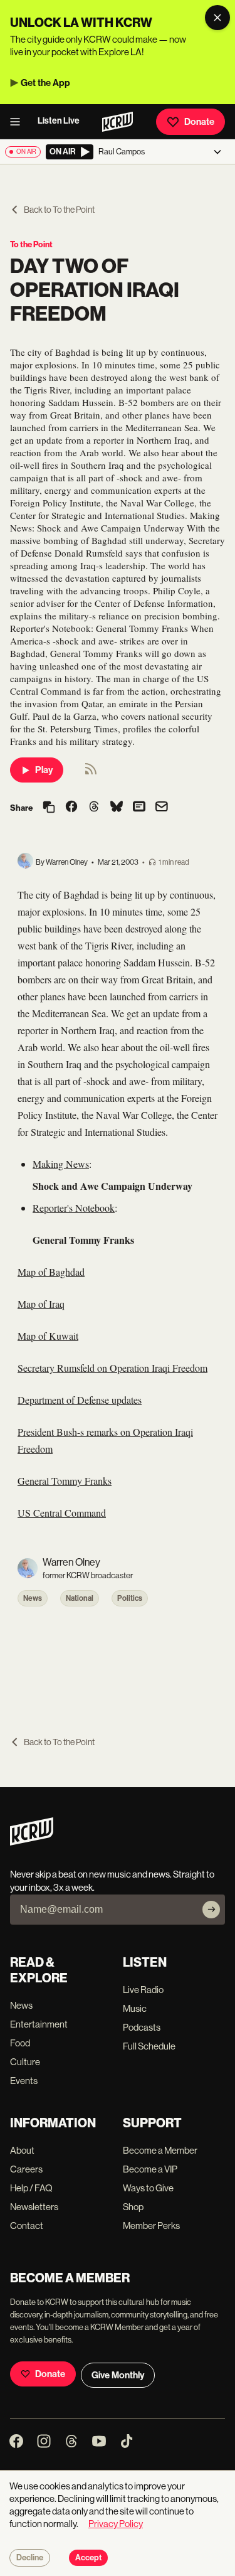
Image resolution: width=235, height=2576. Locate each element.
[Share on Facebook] (71, 808)
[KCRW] (32, 1842)
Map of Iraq (41, 1304)
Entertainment (39, 2024)
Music (135, 2008)
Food (20, 2043)
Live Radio (143, 1990)
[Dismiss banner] (217, 18)
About (22, 2150)
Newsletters (34, 2207)
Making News (61, 1164)
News (33, 1598)
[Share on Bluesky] (117, 808)
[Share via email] (162, 808)
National (80, 1598)
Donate (199, 122)
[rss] (91, 773)
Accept (88, 2558)
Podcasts (142, 2027)
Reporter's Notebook (74, 1208)
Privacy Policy (116, 2524)
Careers (26, 2169)
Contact (27, 2226)
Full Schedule (149, 2046)
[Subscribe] (211, 1910)
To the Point (31, 244)
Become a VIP (150, 2169)
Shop (133, 2207)
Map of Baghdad (51, 1272)
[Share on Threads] (94, 808)
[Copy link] (49, 808)
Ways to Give (148, 2188)
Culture (25, 2062)
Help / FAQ (31, 2188)
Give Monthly (118, 2375)
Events (24, 2081)
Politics (130, 1598)
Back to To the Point (59, 210)
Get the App (45, 83)
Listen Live (59, 121)
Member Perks (151, 2226)
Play (44, 770)
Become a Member (160, 2150)
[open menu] (19, 122)
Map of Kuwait (48, 1336)
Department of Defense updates (80, 1400)
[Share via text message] (139, 808)
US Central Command (62, 1513)
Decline (30, 2558)
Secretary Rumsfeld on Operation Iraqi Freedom (112, 1368)
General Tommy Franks (65, 1481)
